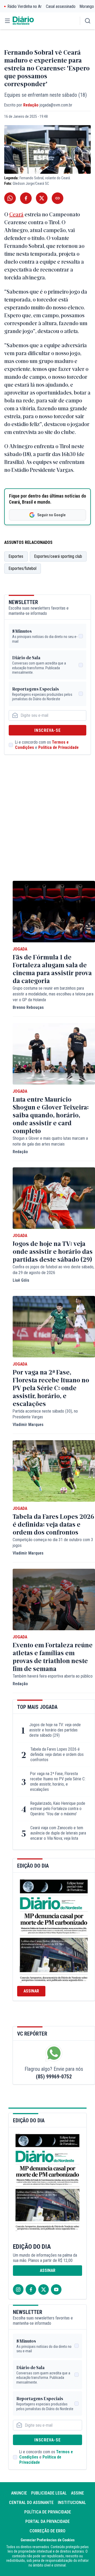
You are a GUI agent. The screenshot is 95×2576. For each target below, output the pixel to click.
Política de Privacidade (58, 747)
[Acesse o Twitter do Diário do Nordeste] (44, 2289)
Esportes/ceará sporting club (58, 556)
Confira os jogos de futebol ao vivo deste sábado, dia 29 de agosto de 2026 (53, 1270)
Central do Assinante (31, 2503)
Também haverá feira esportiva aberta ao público (53, 1676)
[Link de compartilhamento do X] (42, 198)
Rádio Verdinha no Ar (25, 6)
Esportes (16, 556)
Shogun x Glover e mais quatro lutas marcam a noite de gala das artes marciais (50, 1141)
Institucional (72, 2503)
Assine (77, 2493)
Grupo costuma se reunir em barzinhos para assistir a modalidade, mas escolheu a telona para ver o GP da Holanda (53, 994)
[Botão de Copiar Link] (58, 198)
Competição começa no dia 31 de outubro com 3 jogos (53, 1543)
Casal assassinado (61, 6)
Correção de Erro (47, 2531)
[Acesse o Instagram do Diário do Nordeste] (18, 2289)
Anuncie (19, 2493)
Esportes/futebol (23, 568)
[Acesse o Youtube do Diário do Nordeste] (56, 2289)
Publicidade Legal (49, 2493)
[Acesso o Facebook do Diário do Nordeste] (31, 2289)
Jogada (20, 949)
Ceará (16, 214)
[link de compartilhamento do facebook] (26, 198)
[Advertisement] (47, 823)
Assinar (31, 1991)
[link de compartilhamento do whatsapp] (10, 198)
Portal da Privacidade (47, 2521)
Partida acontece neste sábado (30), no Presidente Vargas (45, 1414)
